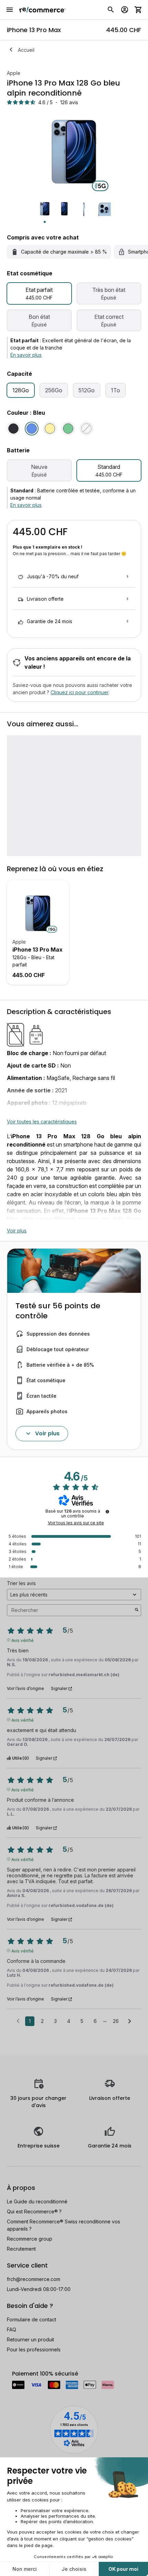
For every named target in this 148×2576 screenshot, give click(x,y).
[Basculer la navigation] (10, 10)
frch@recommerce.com (34, 2279)
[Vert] (68, 429)
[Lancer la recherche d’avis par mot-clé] (137, 1610)
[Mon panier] (138, 10)
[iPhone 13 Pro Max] (38, 913)
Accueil (26, 50)
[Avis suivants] (130, 2022)
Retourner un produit (30, 2339)
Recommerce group (30, 2239)
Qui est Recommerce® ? (34, 2211)
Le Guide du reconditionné (37, 2201)
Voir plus (17, 1231)
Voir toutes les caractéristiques (42, 1122)
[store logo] (43, 10)
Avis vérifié (23, 1640)
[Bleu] (32, 429)
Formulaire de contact (31, 2319)
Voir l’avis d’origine (25, 1689)
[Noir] (13, 429)
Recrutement (21, 2249)
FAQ (12, 2329)
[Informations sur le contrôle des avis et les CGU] (107, 1512)
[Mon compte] (125, 10)
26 (116, 2021)
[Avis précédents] (18, 2021)
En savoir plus (26, 355)
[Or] (50, 429)
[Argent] (86, 429)
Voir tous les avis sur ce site (76, 1523)
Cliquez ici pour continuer (80, 692)
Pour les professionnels (34, 2349)
